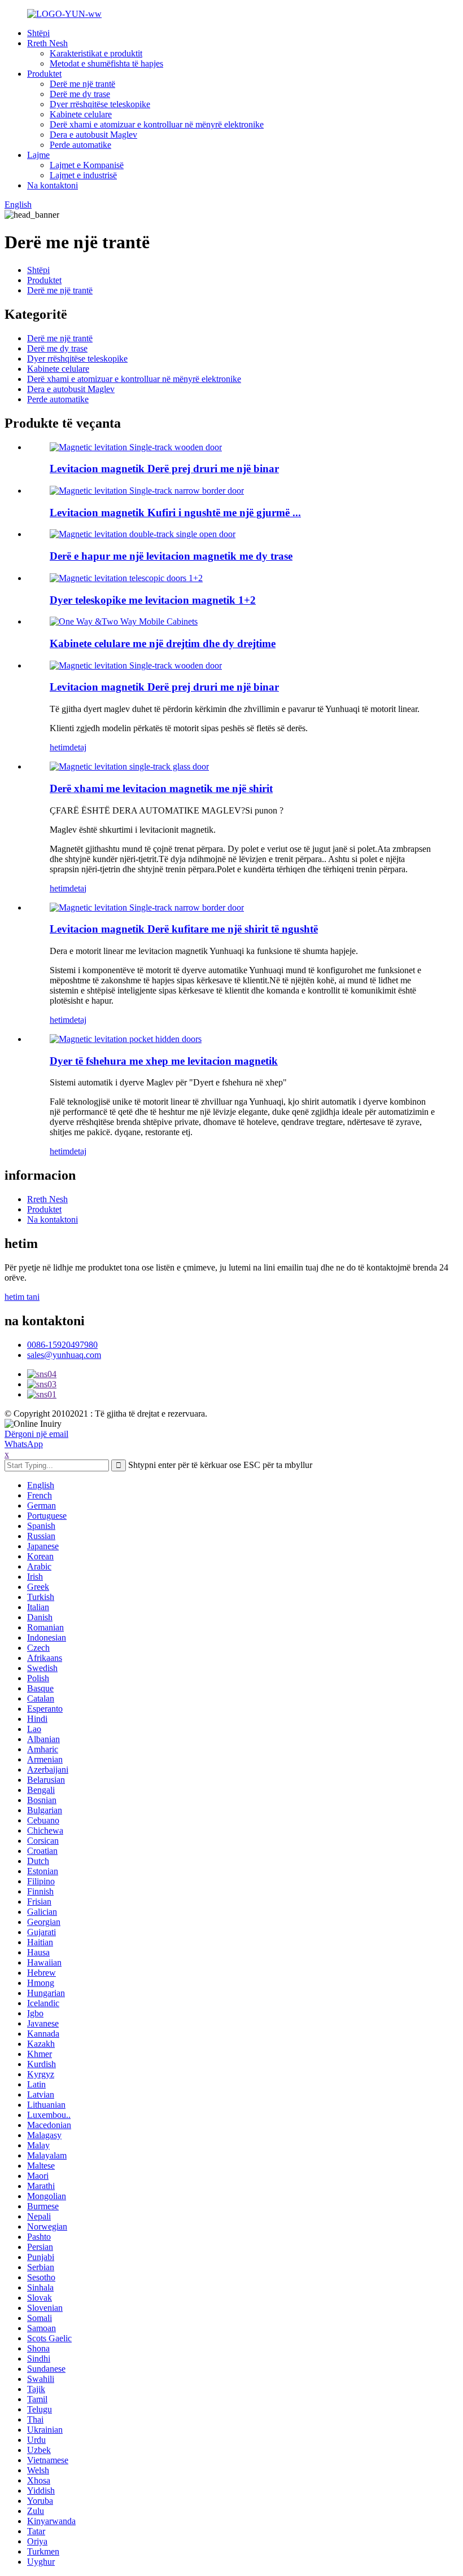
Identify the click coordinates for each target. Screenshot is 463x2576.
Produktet (44, 74)
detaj (78, 747)
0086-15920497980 (62, 1345)
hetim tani (22, 1297)
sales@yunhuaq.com (64, 1355)
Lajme (38, 155)
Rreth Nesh (47, 43)
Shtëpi (38, 33)
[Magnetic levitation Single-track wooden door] (136, 665)
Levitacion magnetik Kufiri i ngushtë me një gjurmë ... (175, 513)
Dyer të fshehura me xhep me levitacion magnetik (164, 1061)
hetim (60, 747)
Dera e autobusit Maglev (93, 135)
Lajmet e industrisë (83, 175)
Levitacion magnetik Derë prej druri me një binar (164, 469)
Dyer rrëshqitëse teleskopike (100, 104)
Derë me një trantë (82, 84)
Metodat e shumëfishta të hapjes (106, 63)
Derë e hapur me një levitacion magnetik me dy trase (171, 556)
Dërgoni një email (36, 1434)
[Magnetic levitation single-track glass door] (129, 766)
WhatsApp (24, 1444)
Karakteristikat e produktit (96, 53)
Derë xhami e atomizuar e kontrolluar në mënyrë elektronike (157, 124)
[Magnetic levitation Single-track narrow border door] (147, 907)
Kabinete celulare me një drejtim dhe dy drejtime (163, 643)
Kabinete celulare (81, 114)
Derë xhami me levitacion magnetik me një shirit (161, 788)
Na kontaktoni (53, 185)
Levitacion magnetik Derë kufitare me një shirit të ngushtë (184, 929)
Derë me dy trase (80, 94)
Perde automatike (80, 145)
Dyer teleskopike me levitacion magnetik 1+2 (153, 600)
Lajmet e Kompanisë (87, 165)
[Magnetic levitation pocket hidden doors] (126, 1039)
